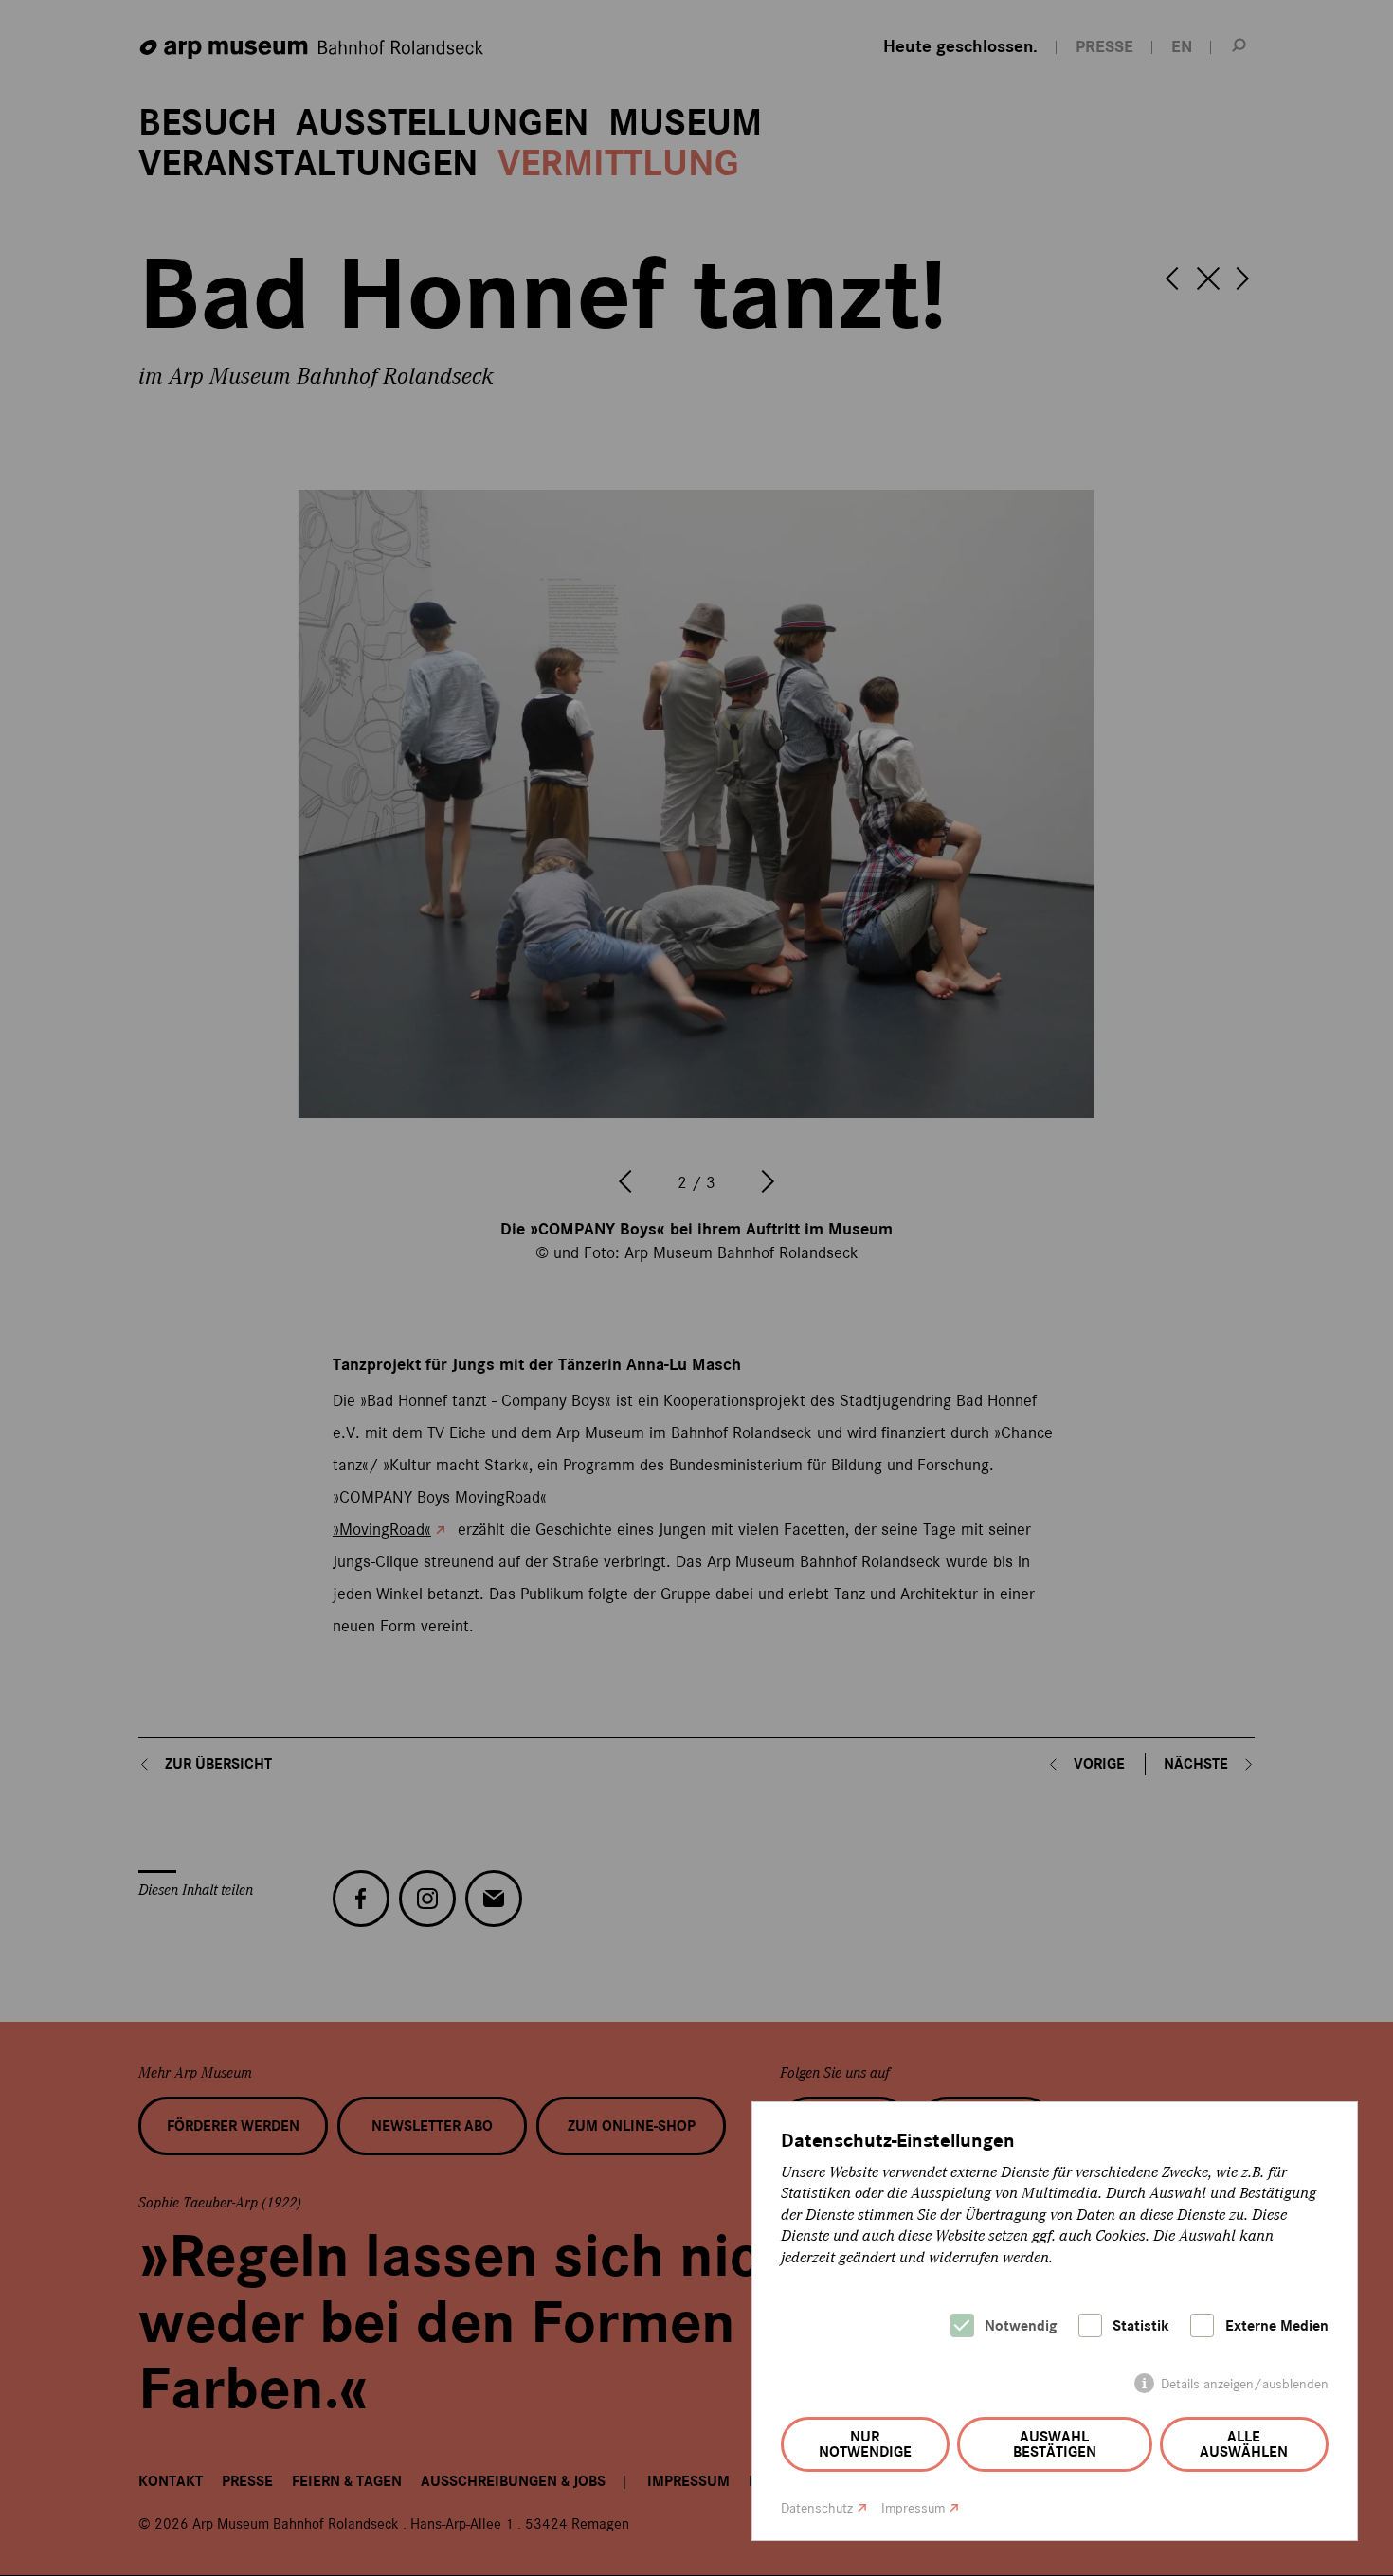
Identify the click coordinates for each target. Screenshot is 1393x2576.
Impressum (913, 2508)
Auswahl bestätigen (1055, 2444)
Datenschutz (817, 2508)
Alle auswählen (1244, 2444)
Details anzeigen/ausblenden (1245, 2384)
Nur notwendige (865, 2444)
